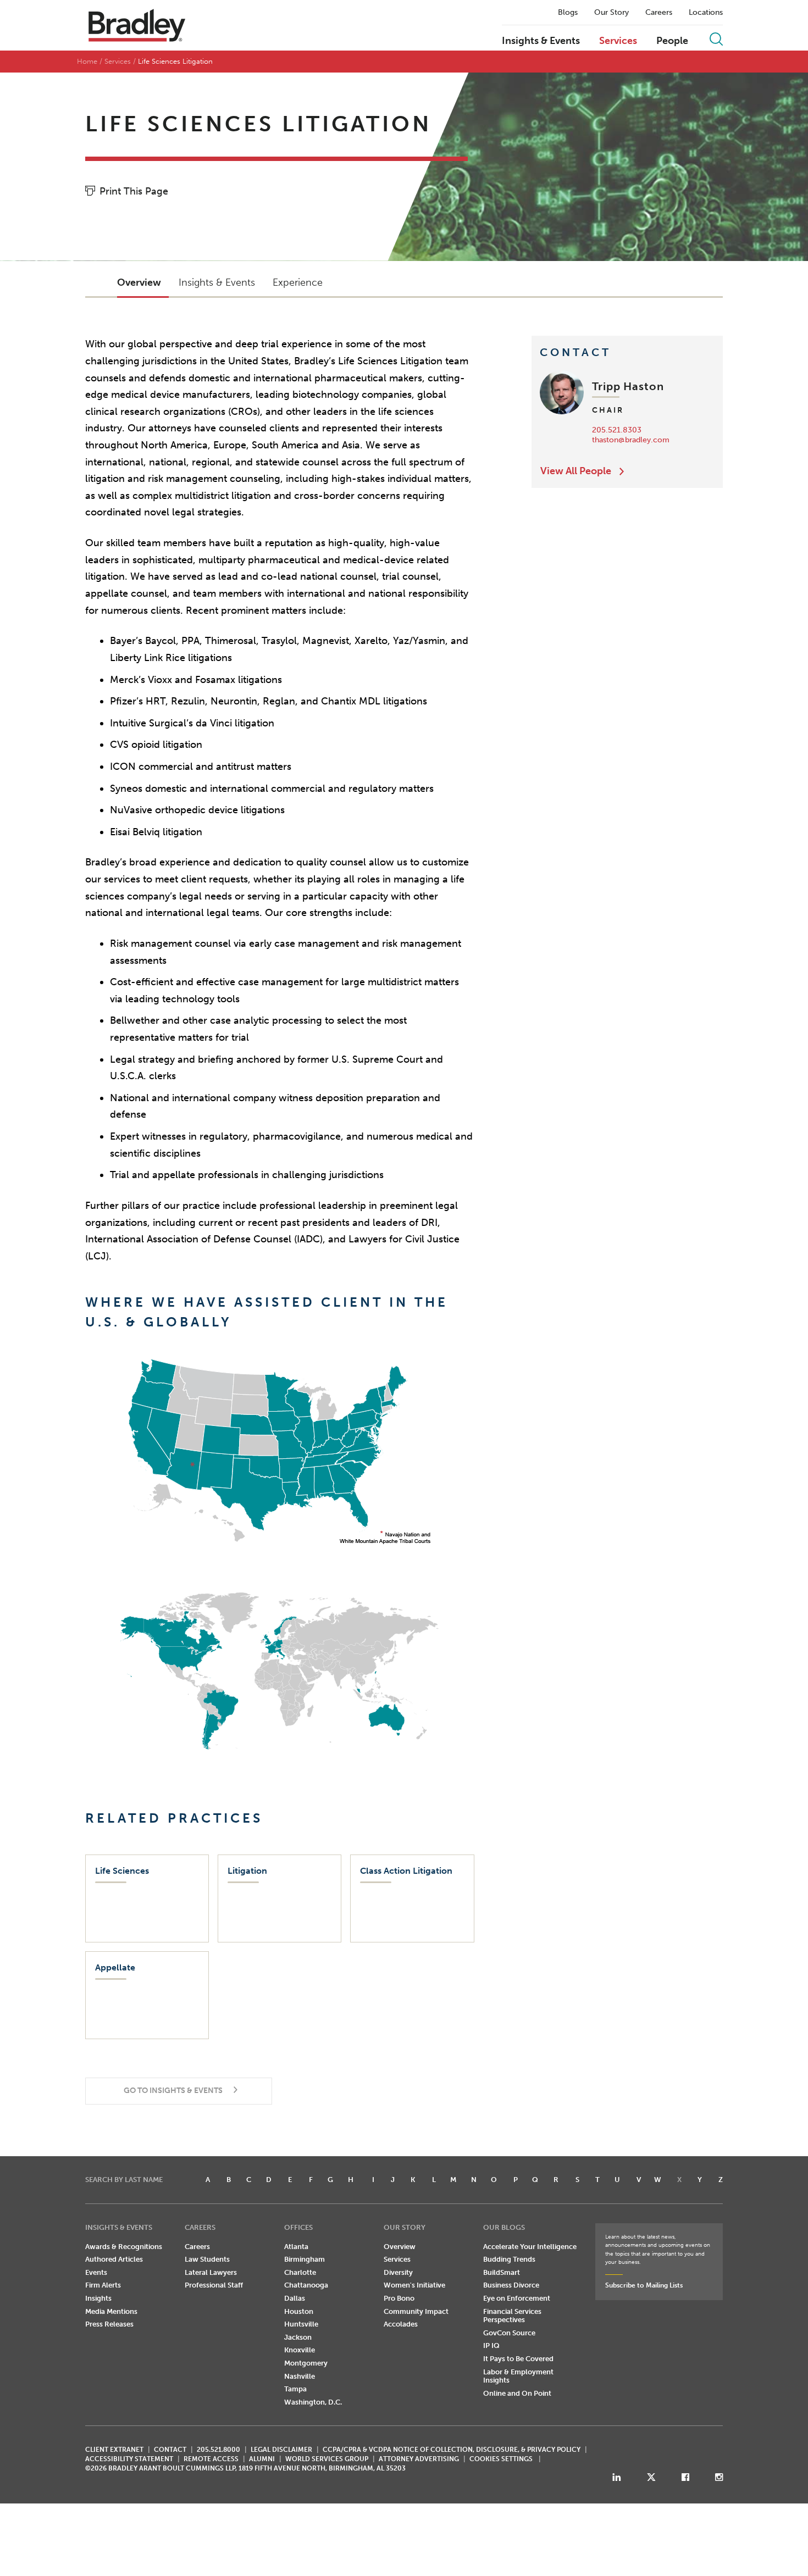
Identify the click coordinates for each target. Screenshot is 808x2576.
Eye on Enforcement (517, 2298)
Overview (400, 2247)
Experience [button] (298, 282)
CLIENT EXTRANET (114, 2450)
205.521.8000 (218, 2450)
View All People (576, 471)
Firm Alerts (103, 2285)
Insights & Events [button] (217, 282)
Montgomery (306, 2363)
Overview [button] (139, 282)
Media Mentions (111, 2311)
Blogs (568, 13)
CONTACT (170, 2450)
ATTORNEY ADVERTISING (419, 2459)
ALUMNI (262, 2459)
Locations (706, 13)
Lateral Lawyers (211, 2272)
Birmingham (305, 2259)
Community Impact (416, 2311)
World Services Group (327, 2459)
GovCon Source (509, 2333)
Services (618, 41)
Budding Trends (509, 2259)
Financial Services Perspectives (512, 2316)
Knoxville (300, 2350)
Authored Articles (114, 2259)
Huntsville (301, 2324)
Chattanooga (306, 2285)
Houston (299, 2311)
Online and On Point (517, 2393)
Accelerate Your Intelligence (530, 2247)
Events (96, 2272)
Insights (98, 2298)
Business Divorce (511, 2285)
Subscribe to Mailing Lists (644, 2285)
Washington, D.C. (313, 2402)
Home (87, 61)
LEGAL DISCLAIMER (281, 2450)
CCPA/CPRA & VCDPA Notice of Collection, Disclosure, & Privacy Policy (452, 2450)
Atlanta (296, 2247)
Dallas (295, 2298)
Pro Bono (399, 2298)
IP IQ (491, 2345)
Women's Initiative (414, 2285)
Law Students (207, 2259)
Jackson (298, 2337)
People (672, 41)
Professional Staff (214, 2285)
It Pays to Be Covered (518, 2359)
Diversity (398, 2272)
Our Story (611, 13)
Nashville (300, 2376)
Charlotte (300, 2272)
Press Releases (109, 2324)
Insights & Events (541, 41)
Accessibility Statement (129, 2459)
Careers (659, 13)
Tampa (295, 2389)
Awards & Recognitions (124, 2247)
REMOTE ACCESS (211, 2459)
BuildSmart (502, 2272)
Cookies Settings (501, 2459)
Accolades (401, 2324)
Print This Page (134, 191)
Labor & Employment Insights (518, 2376)
